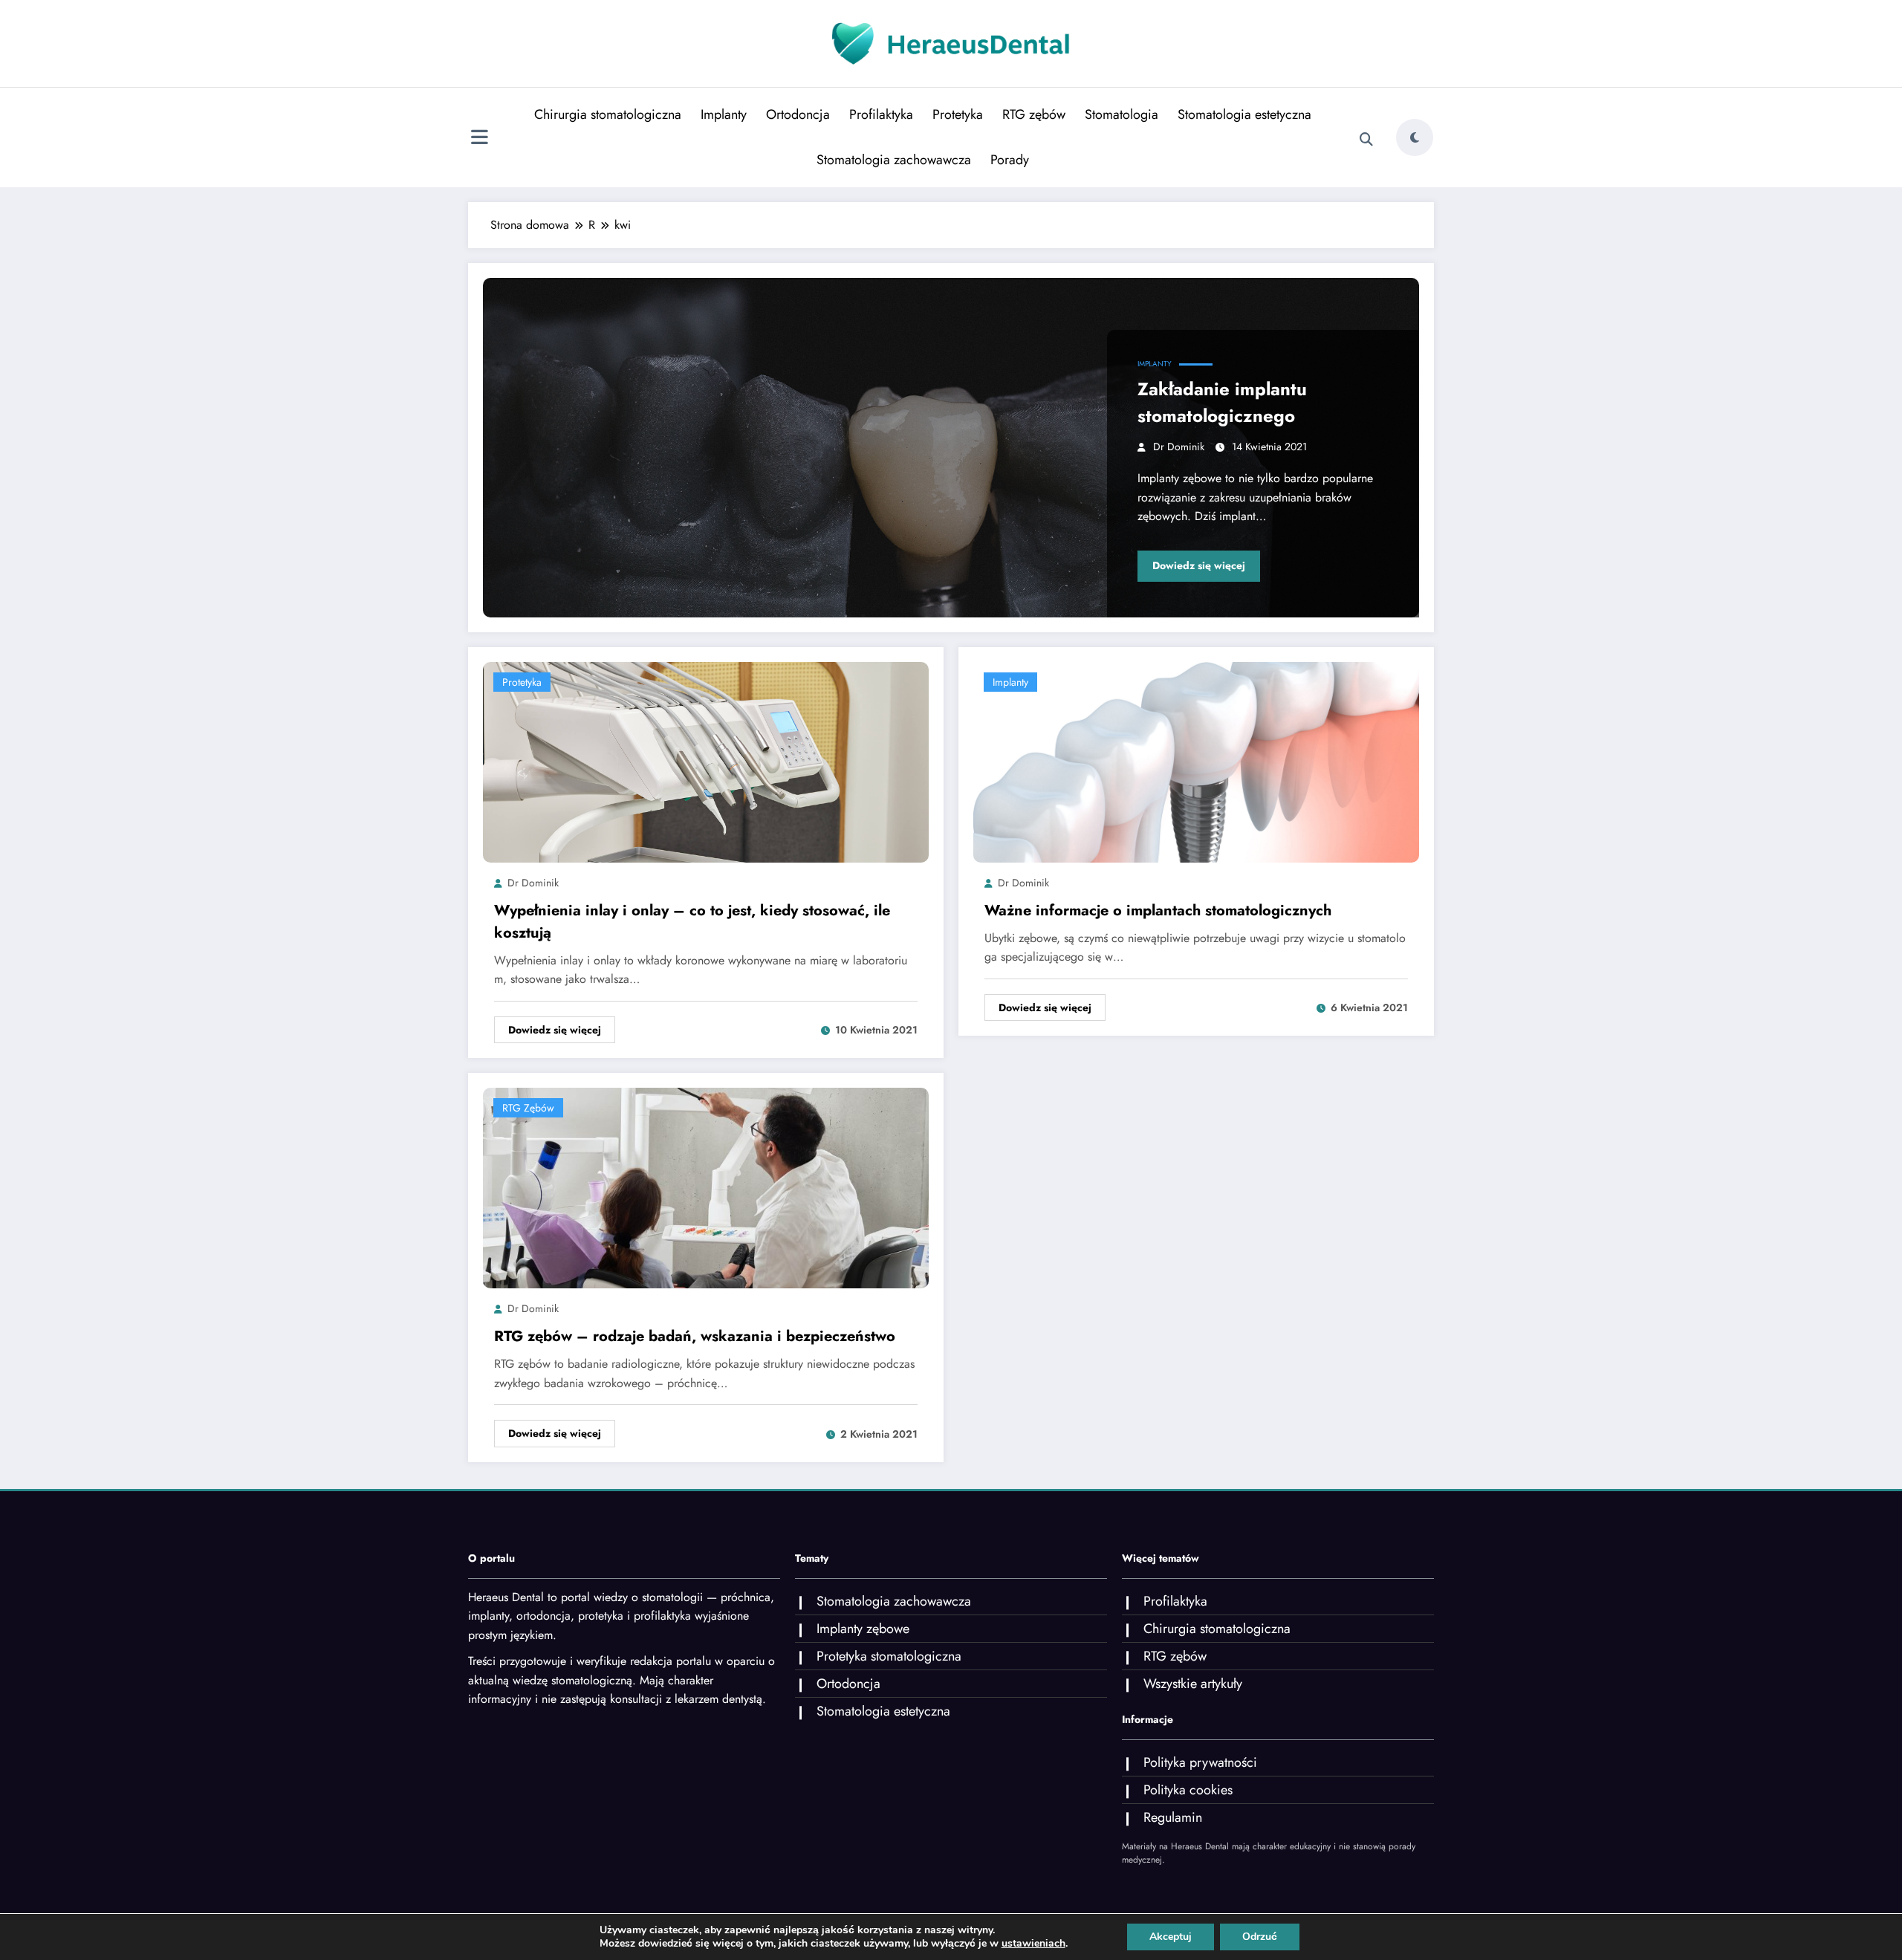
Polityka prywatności (1200, 1762)
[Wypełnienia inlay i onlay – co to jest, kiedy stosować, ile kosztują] (706, 761)
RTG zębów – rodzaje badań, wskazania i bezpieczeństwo (695, 1336)
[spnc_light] (1415, 137)
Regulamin (1173, 1817)
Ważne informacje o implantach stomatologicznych (1158, 911)
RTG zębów (1034, 114)
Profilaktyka (881, 114)
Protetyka (958, 114)
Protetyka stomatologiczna (889, 1656)
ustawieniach (1033, 1944)
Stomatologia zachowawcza (894, 160)
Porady (1010, 160)
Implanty (724, 114)
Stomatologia (1122, 114)
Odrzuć (1260, 1937)
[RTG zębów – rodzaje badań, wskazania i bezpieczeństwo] (706, 1187)
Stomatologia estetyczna (1244, 114)
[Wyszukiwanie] (1366, 140)
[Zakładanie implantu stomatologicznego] (951, 448)
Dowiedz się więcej (1199, 565)
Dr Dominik (1179, 447)
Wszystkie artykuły (1193, 1684)
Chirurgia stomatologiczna (608, 114)
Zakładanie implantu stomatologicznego (1222, 402)
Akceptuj (1171, 1937)
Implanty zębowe (863, 1629)
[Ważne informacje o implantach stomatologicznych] (1196, 761)
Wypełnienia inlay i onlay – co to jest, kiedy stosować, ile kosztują (692, 922)
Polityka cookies (1188, 1790)
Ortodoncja (798, 114)
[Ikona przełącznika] (479, 139)
